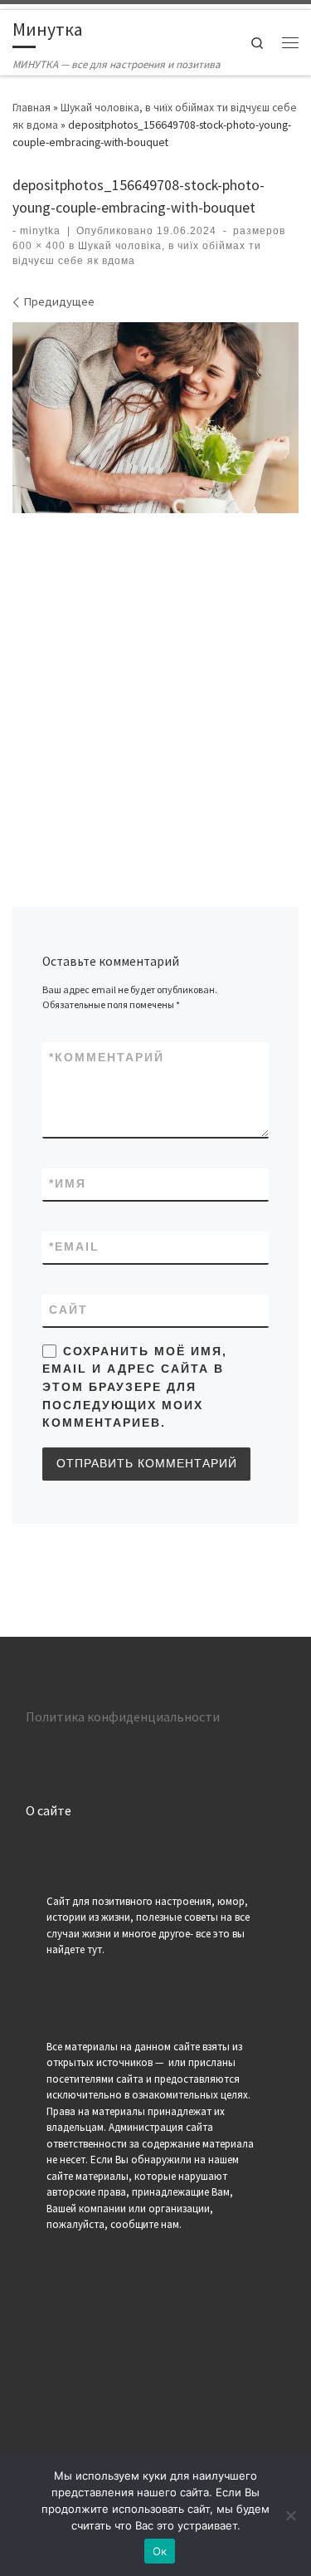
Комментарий (107, 1057)
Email (74, 1246)
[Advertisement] (155, 683)
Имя (68, 1183)
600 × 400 (39, 246)
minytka (40, 231)
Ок (160, 2551)
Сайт (68, 1310)
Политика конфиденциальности (123, 1717)
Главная (32, 107)
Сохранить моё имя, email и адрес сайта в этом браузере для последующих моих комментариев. (134, 1387)
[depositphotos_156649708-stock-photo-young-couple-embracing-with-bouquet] (155, 418)
